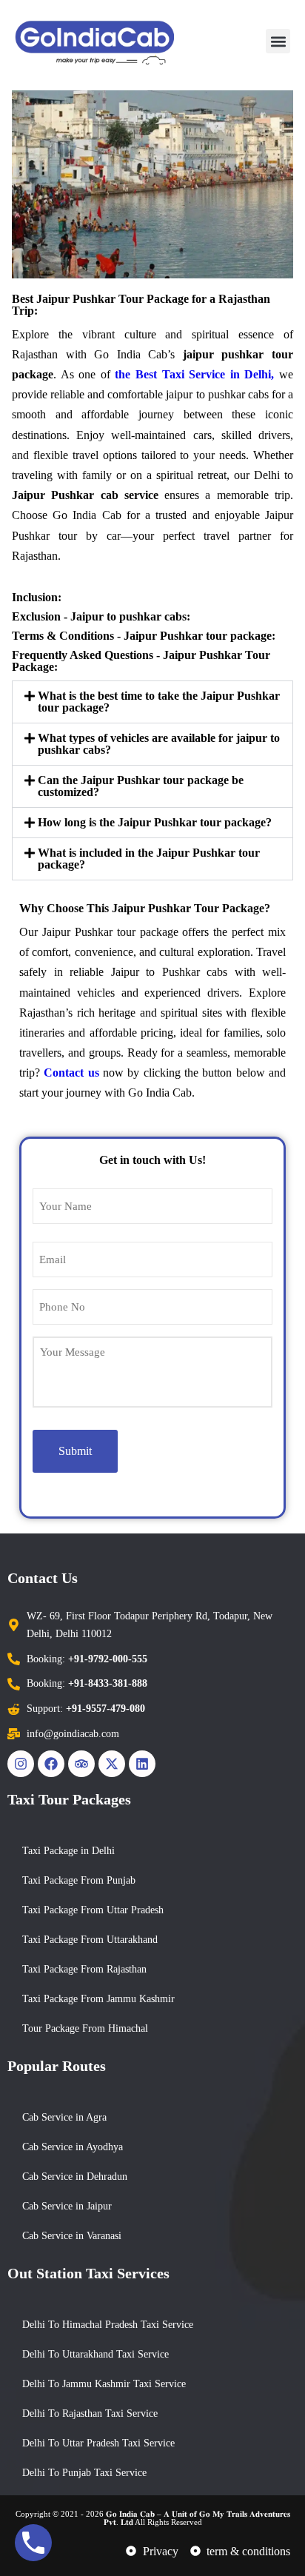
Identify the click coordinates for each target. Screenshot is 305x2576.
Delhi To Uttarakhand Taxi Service (95, 2354)
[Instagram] (21, 1764)
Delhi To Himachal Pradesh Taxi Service (108, 2325)
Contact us (71, 1073)
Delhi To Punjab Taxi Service (84, 2473)
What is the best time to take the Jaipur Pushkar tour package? (159, 702)
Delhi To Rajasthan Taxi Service (90, 2413)
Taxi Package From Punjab (79, 1880)
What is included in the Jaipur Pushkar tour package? (149, 859)
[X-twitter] (112, 1764)
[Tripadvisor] (81, 1764)
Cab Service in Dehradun (75, 2177)
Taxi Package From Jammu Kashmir (98, 1999)
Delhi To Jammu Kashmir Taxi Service (104, 2384)
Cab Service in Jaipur (67, 2206)
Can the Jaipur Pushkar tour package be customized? (141, 786)
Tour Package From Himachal (85, 2028)
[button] (278, 41)
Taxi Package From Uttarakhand (90, 1940)
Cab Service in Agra (64, 2117)
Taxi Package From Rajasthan (84, 1969)
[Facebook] (51, 1764)
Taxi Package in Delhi (68, 1851)
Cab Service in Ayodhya (73, 2147)
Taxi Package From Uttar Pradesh (93, 1910)
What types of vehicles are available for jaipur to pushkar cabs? (159, 744)
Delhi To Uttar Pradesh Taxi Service (98, 2443)
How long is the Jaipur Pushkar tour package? (155, 822)
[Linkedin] (142, 1764)
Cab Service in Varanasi (72, 2236)
